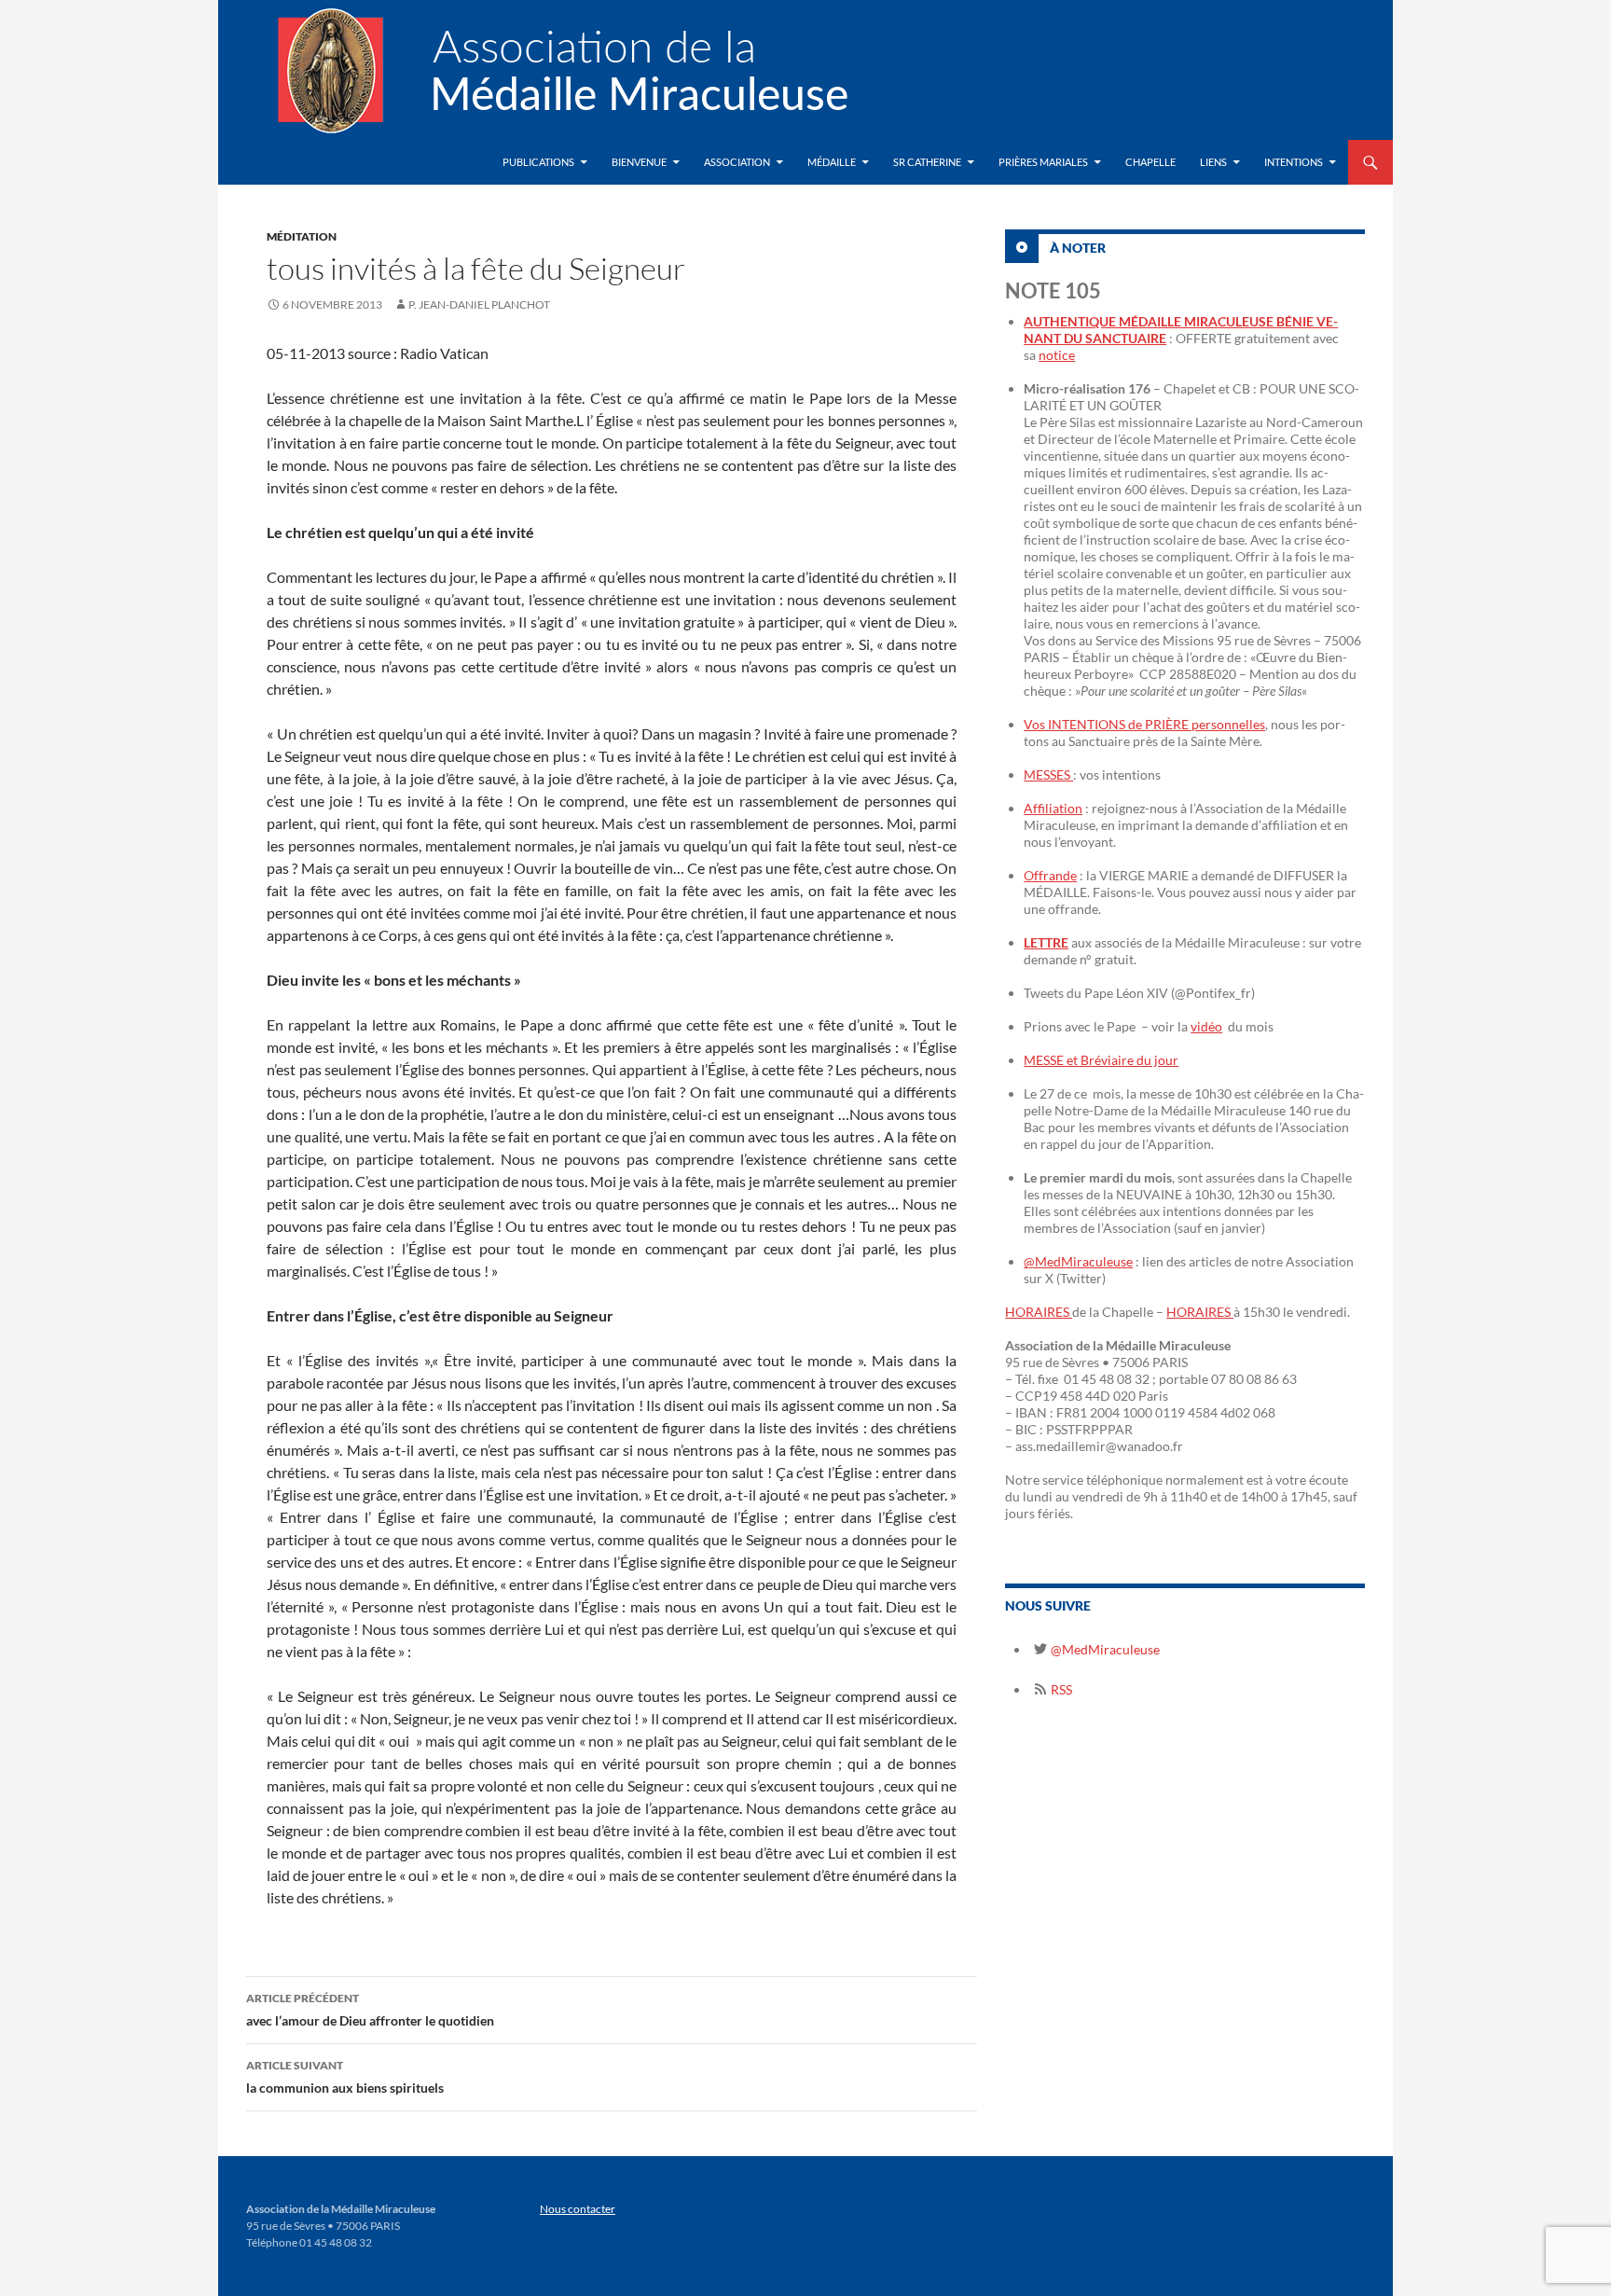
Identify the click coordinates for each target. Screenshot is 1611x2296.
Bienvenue (639, 162)
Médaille (832, 162)
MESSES (1048, 775)
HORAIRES (1039, 1312)
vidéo (1206, 1026)
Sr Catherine (927, 162)
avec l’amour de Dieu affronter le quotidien (370, 2010)
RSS (1060, 1689)
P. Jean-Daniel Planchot (479, 304)
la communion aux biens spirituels (345, 2077)
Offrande (1050, 875)
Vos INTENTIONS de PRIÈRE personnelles (1144, 724)
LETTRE (1046, 942)
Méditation (302, 236)
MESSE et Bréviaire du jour (1101, 1060)
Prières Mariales (1043, 162)
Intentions (1294, 162)
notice (1057, 355)
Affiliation (1053, 808)
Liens (1213, 162)
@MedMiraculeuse (1078, 1261)
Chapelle (1150, 162)
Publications (538, 162)
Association (737, 162)
